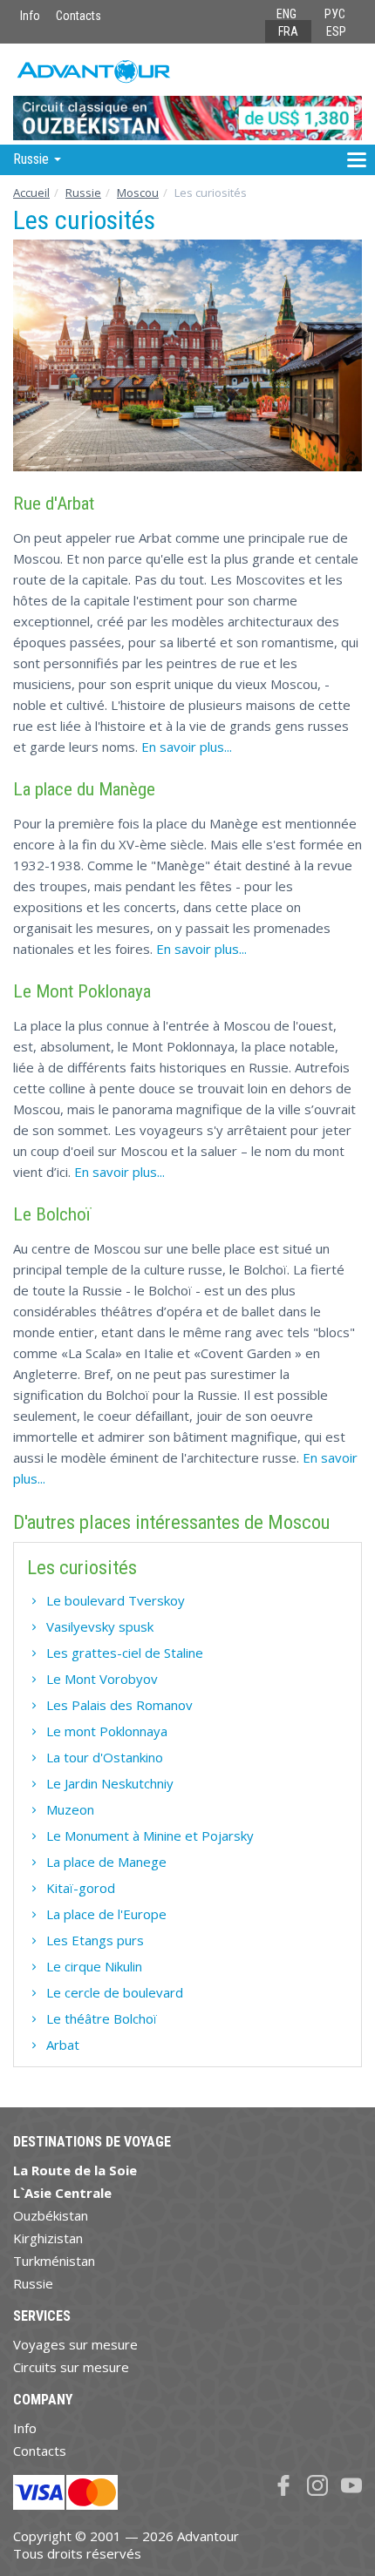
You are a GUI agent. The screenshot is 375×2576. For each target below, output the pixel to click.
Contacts (78, 16)
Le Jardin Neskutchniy (110, 1783)
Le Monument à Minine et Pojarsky (150, 1836)
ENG (286, 14)
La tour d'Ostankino (105, 1757)
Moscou (138, 193)
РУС (335, 14)
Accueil (31, 193)
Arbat (63, 2045)
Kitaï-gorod (81, 1888)
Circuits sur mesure (71, 2367)
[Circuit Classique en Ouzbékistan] (187, 94)
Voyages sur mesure (75, 2344)
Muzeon (70, 1809)
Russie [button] (33, 159)
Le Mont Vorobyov (102, 1679)
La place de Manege (106, 1862)
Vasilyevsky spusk (100, 1626)
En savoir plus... (187, 747)
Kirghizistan (48, 2238)
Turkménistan (54, 2261)
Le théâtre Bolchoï (102, 2018)
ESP (336, 31)
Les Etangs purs (95, 1940)
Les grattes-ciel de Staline (125, 1653)
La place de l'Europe (106, 1914)
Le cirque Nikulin (94, 1966)
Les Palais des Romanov (119, 1705)
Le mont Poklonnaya (107, 1731)
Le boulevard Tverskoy (116, 1600)
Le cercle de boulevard (115, 1992)
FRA (288, 31)
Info (30, 16)
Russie (83, 193)
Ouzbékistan (51, 2215)
